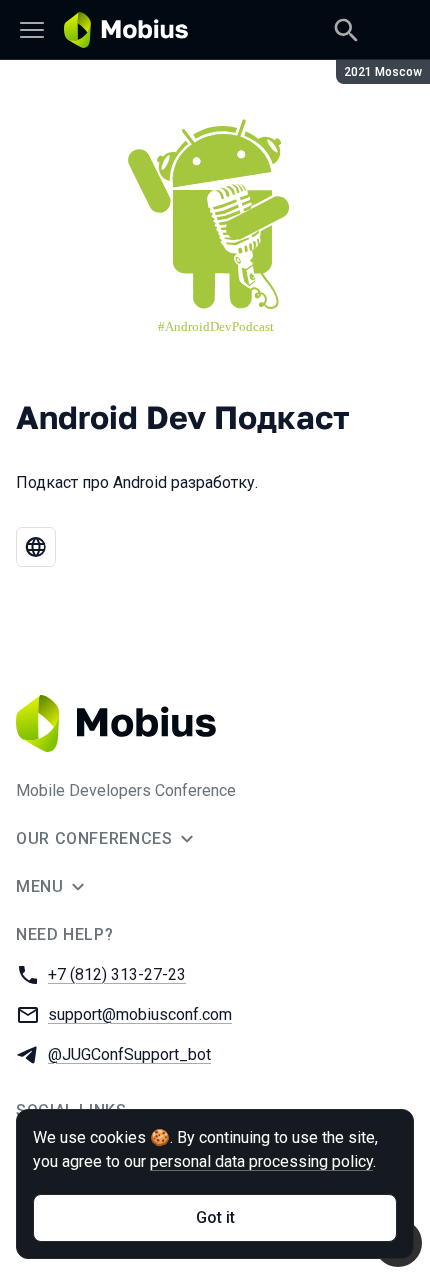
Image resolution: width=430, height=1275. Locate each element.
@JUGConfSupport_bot (129, 1054)
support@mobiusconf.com (140, 1014)
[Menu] (32, 30)
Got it (215, 1217)
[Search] (346, 30)
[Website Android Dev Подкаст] (36, 547)
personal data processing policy (261, 1161)
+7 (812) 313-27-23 (117, 974)
